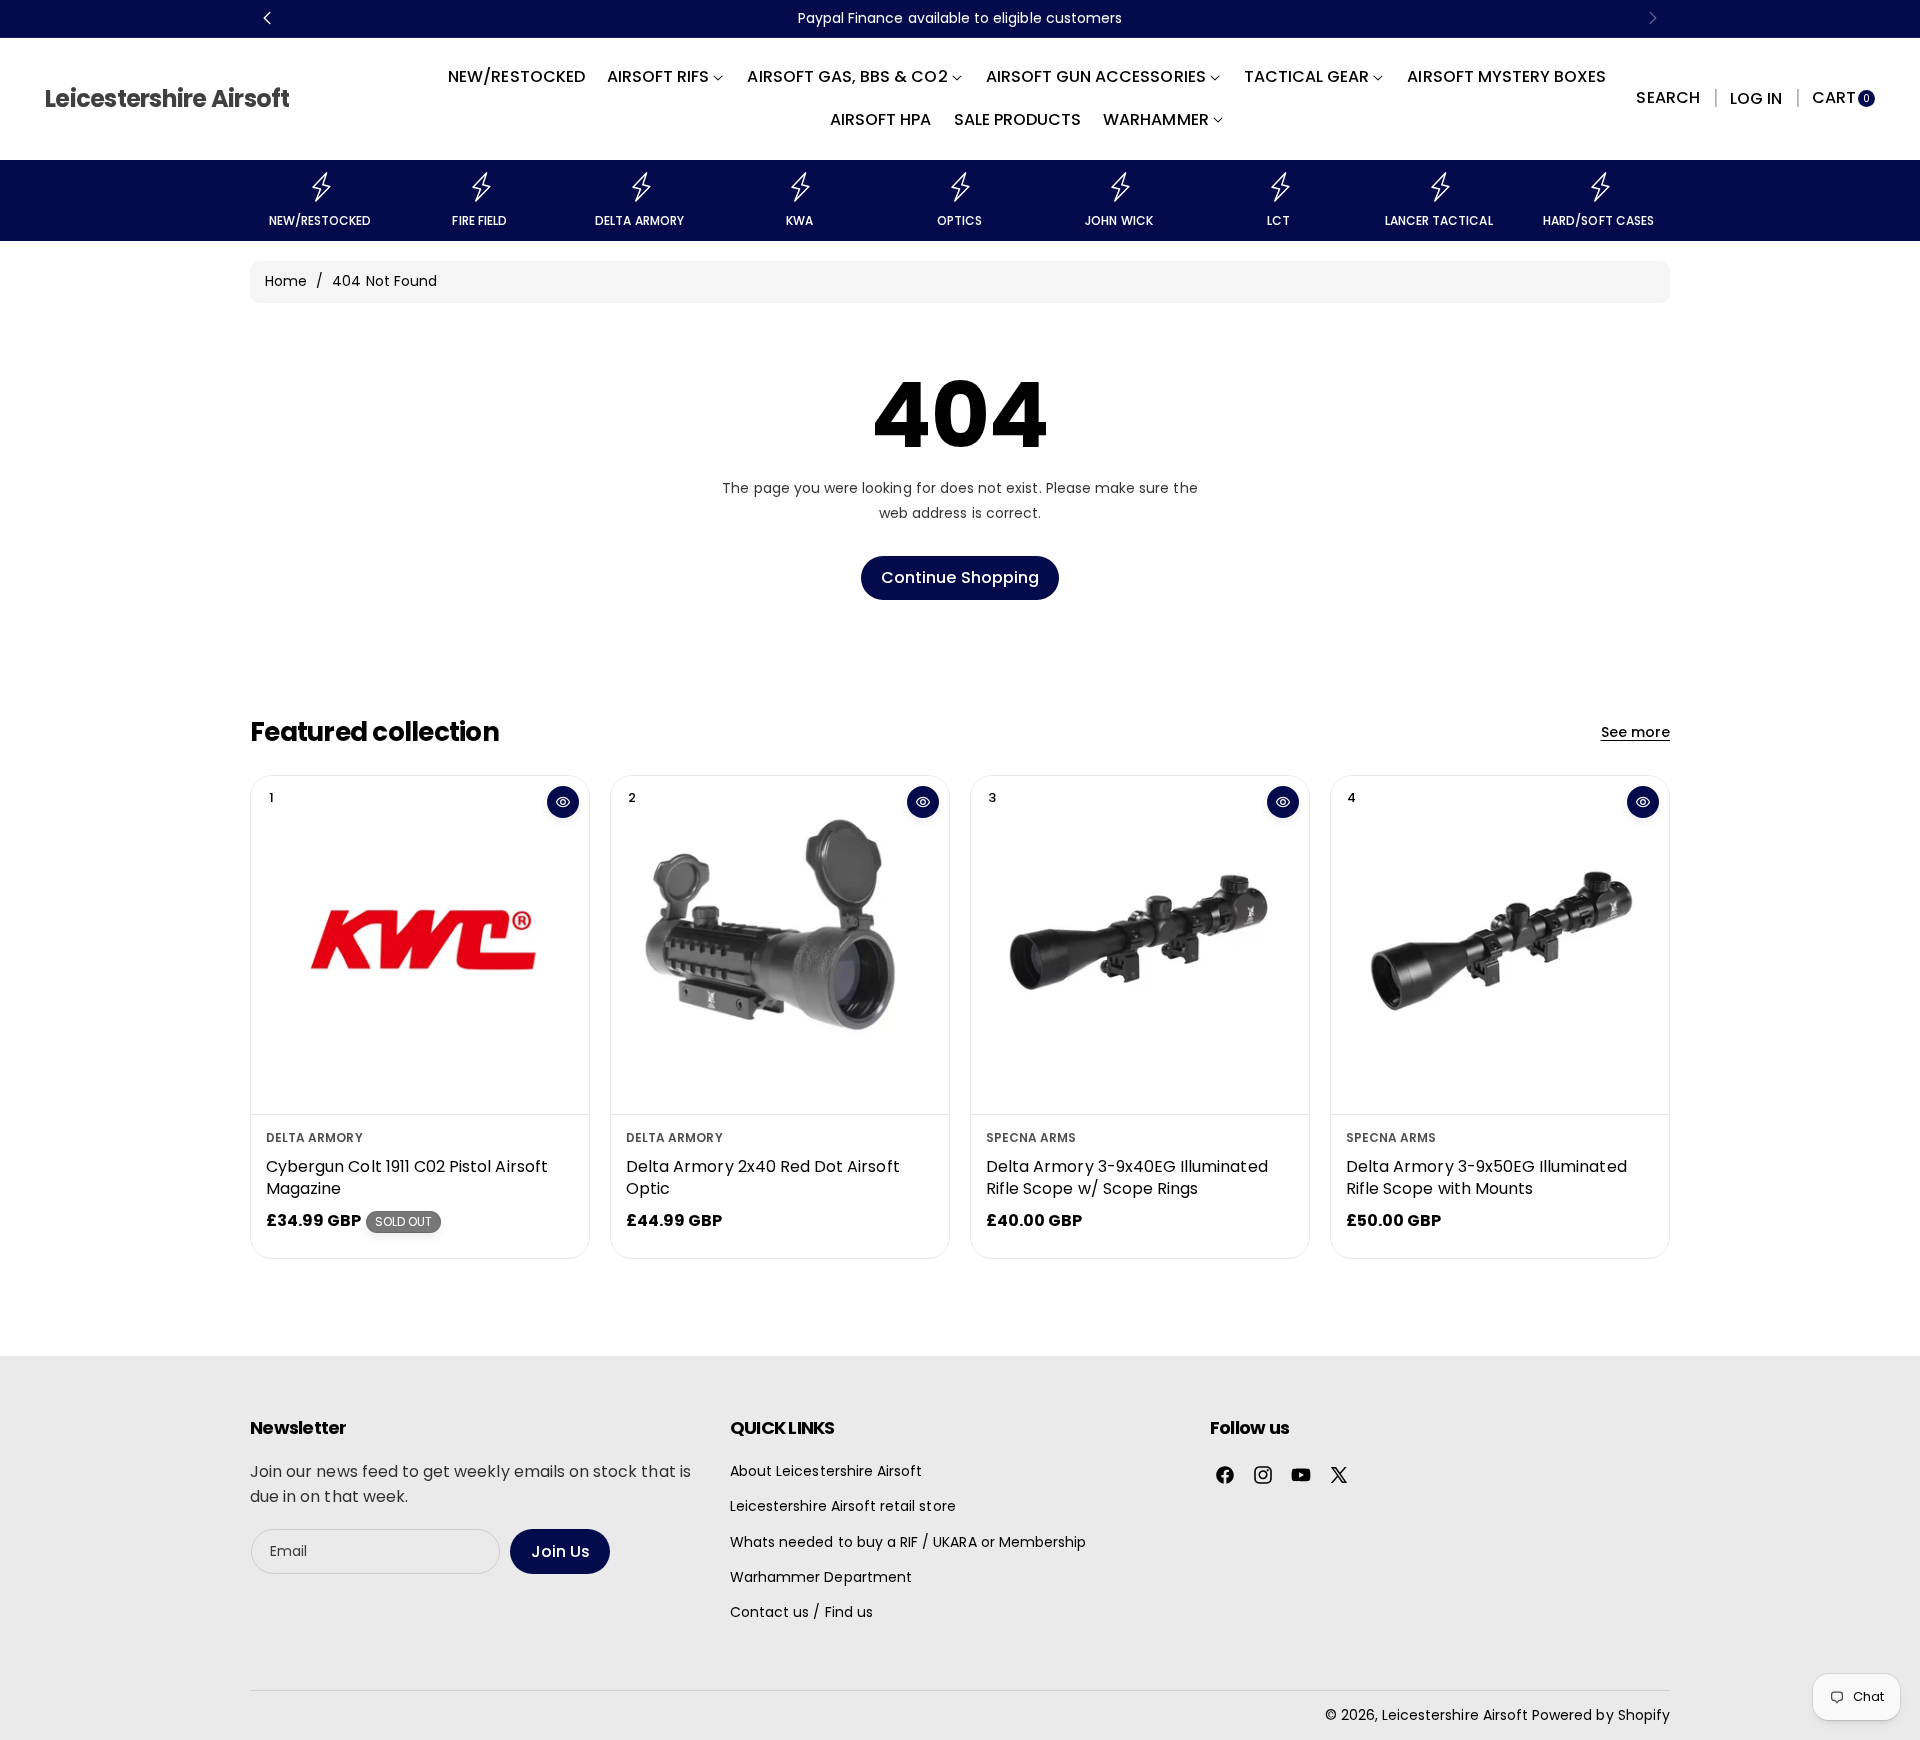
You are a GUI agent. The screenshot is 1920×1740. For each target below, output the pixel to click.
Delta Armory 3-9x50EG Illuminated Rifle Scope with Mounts (1486, 1176)
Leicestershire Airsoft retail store (843, 1506)
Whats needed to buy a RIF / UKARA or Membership (908, 1542)
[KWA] (799, 187)
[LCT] (1279, 187)
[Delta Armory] (640, 187)
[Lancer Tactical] (1439, 187)
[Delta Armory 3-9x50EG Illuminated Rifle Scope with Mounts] (1500, 945)
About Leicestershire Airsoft (826, 1471)
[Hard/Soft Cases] (1599, 187)
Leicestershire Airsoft (1455, 1715)
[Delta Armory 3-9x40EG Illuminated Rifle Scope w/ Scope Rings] (1140, 945)
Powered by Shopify (1601, 1715)
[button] (1667, 99)
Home (286, 281)
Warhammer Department (821, 1577)
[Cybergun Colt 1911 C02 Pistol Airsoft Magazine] (420, 945)
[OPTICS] (959, 187)
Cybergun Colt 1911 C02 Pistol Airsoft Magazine (407, 1176)
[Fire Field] (480, 187)
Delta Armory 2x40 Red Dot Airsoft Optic (763, 1176)
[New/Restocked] (320, 187)
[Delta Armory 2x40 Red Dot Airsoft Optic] (780, 945)
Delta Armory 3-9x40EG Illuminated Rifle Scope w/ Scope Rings (1127, 1176)
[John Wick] (1119, 187)
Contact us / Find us (801, 1612)
